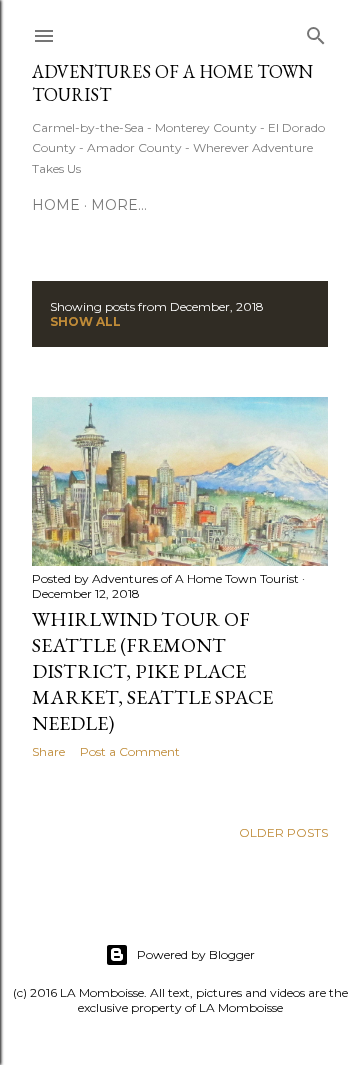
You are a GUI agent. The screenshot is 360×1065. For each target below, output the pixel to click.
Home (56, 205)
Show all (85, 321)
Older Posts (283, 832)
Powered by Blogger (196, 954)
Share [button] (48, 751)
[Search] (316, 31)
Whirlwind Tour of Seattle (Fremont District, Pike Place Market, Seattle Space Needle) (152, 671)
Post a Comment (130, 751)
